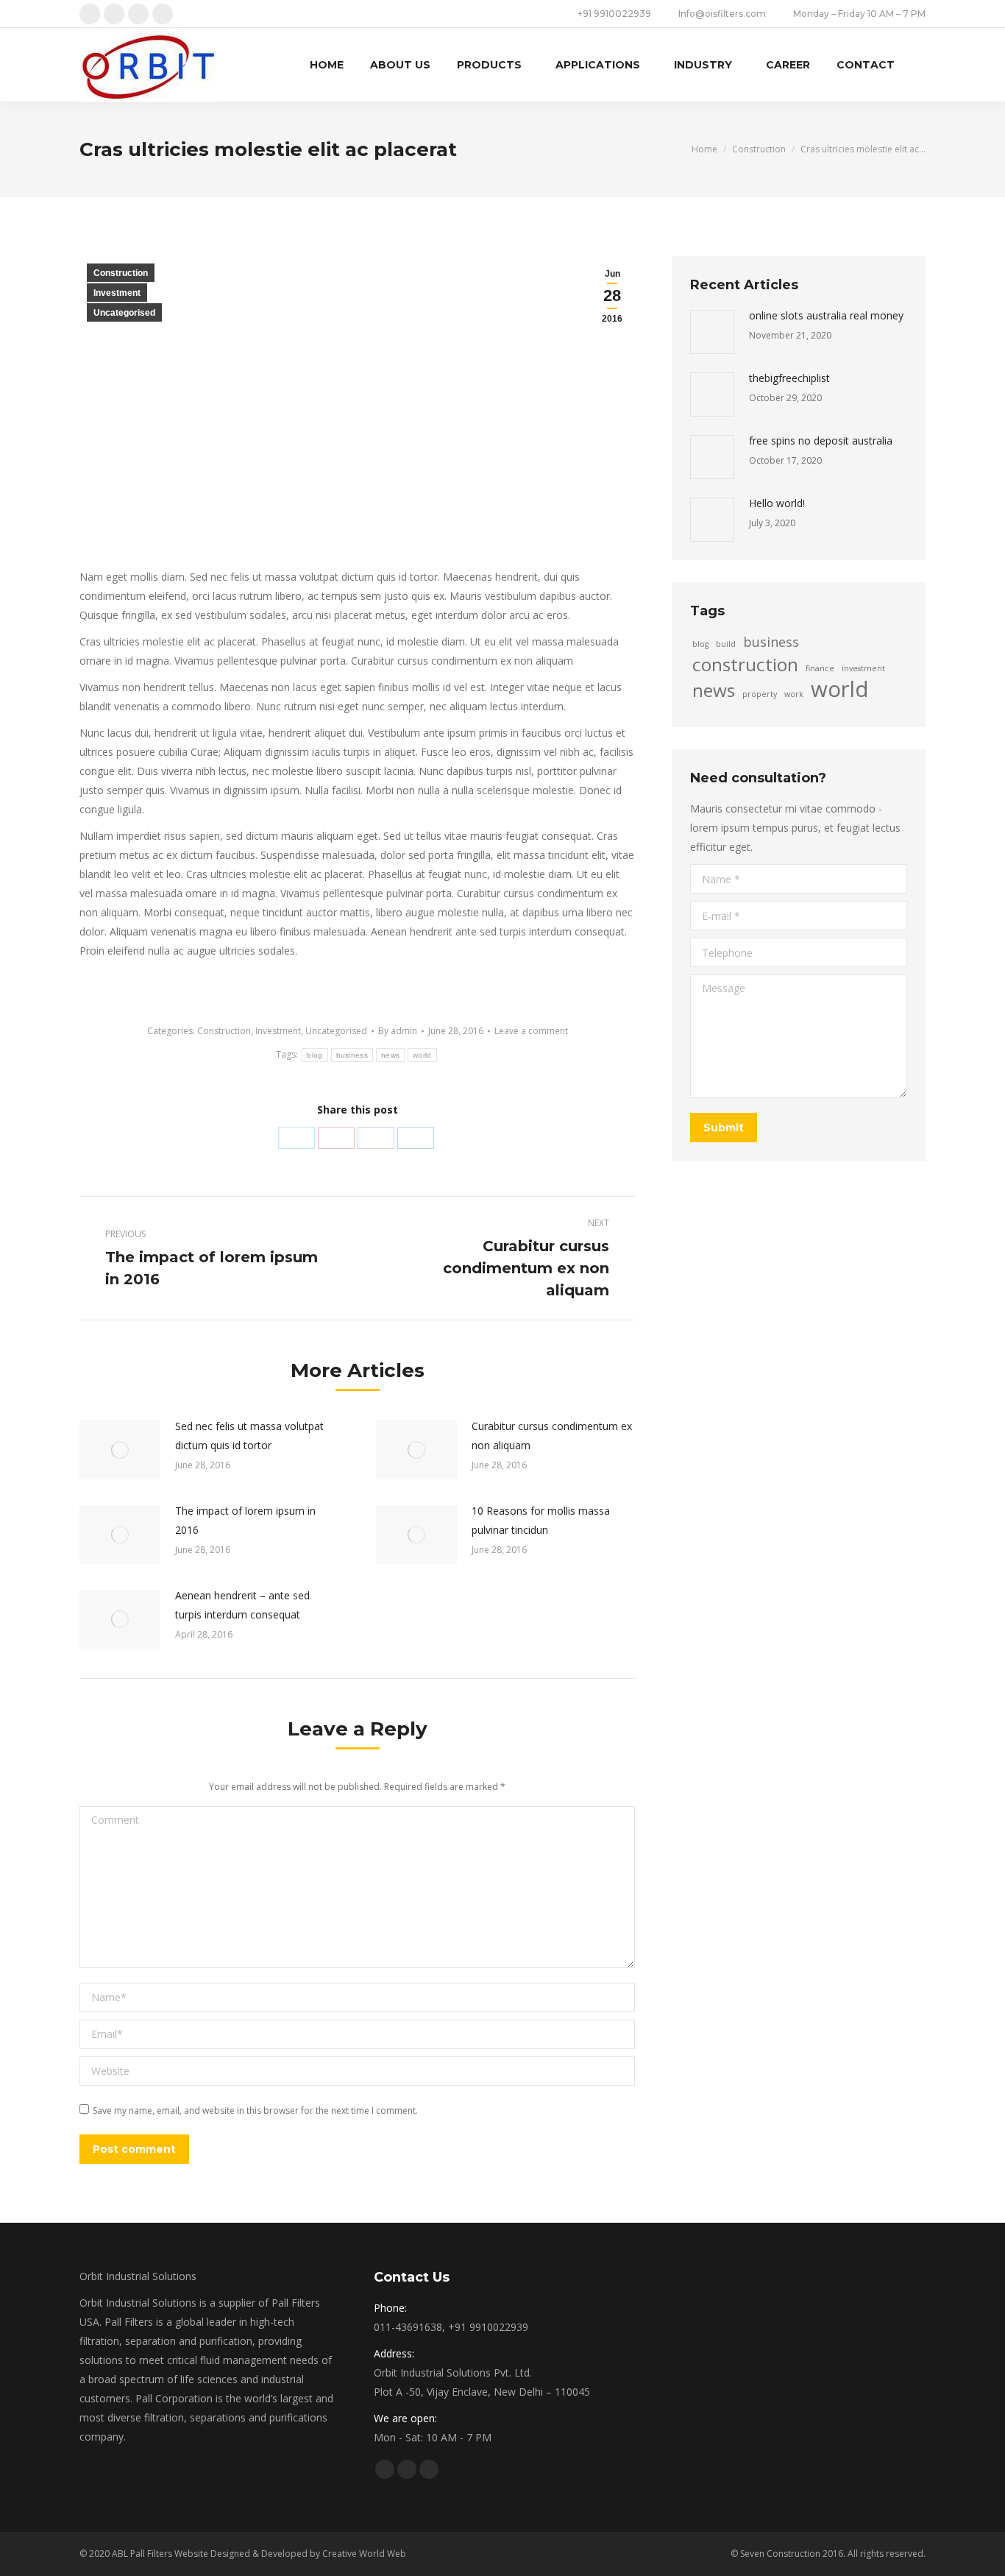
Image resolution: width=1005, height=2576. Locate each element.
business (352, 1055)
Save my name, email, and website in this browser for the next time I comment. (255, 2110)
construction (745, 665)
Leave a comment (531, 1031)
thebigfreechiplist (789, 378)
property (760, 694)
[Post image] (120, 1450)
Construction (121, 273)
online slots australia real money (826, 315)
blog (315, 1055)
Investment (117, 293)
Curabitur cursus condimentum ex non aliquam (552, 1436)
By (398, 1031)
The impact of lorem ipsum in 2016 (245, 1520)
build (726, 644)
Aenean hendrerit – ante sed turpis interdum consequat (242, 1605)
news (390, 1055)
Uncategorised (124, 313)
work (794, 694)
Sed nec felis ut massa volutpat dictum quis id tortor (249, 1436)
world (422, 1055)
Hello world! (777, 503)
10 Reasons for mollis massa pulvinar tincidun (541, 1520)
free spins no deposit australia (821, 440)
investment (863, 668)
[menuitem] (327, 65)
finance (820, 668)
